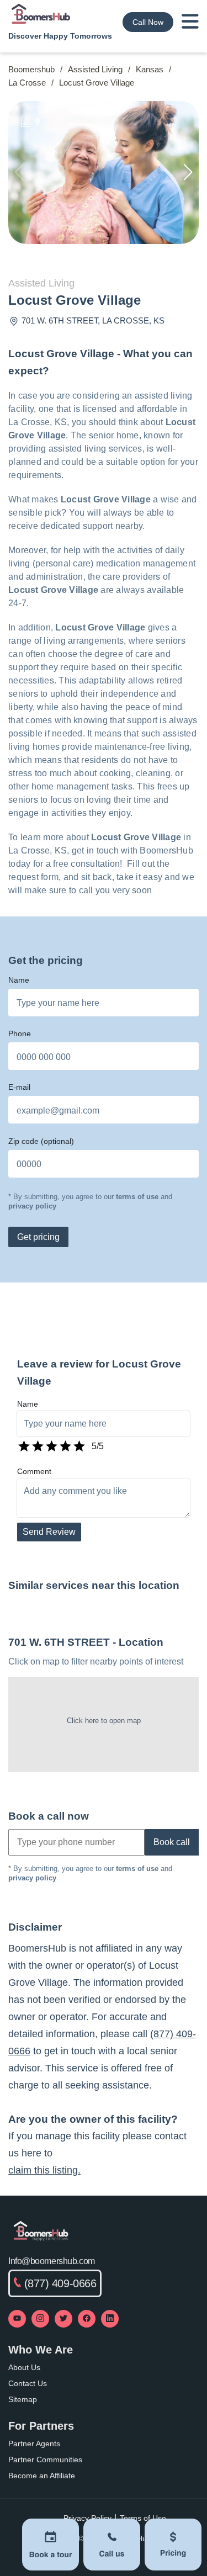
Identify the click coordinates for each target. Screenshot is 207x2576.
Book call (172, 1842)
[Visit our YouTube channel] (17, 2319)
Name (19, 980)
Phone (20, 1033)
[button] (188, 172)
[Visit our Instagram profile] (40, 2319)
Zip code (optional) (41, 1141)
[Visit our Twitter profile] (63, 2319)
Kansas (150, 69)
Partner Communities (45, 2460)
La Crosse (27, 83)
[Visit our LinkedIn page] (110, 2319)
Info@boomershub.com (52, 2261)
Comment (34, 1471)
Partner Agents (34, 2444)
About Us (24, 2367)
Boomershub (31, 69)
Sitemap (23, 2399)
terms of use (137, 1197)
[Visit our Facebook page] (87, 2319)
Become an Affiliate (42, 2476)
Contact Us (28, 2383)
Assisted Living (95, 69)
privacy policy (32, 1206)
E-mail (19, 1087)
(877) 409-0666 (60, 2283)
